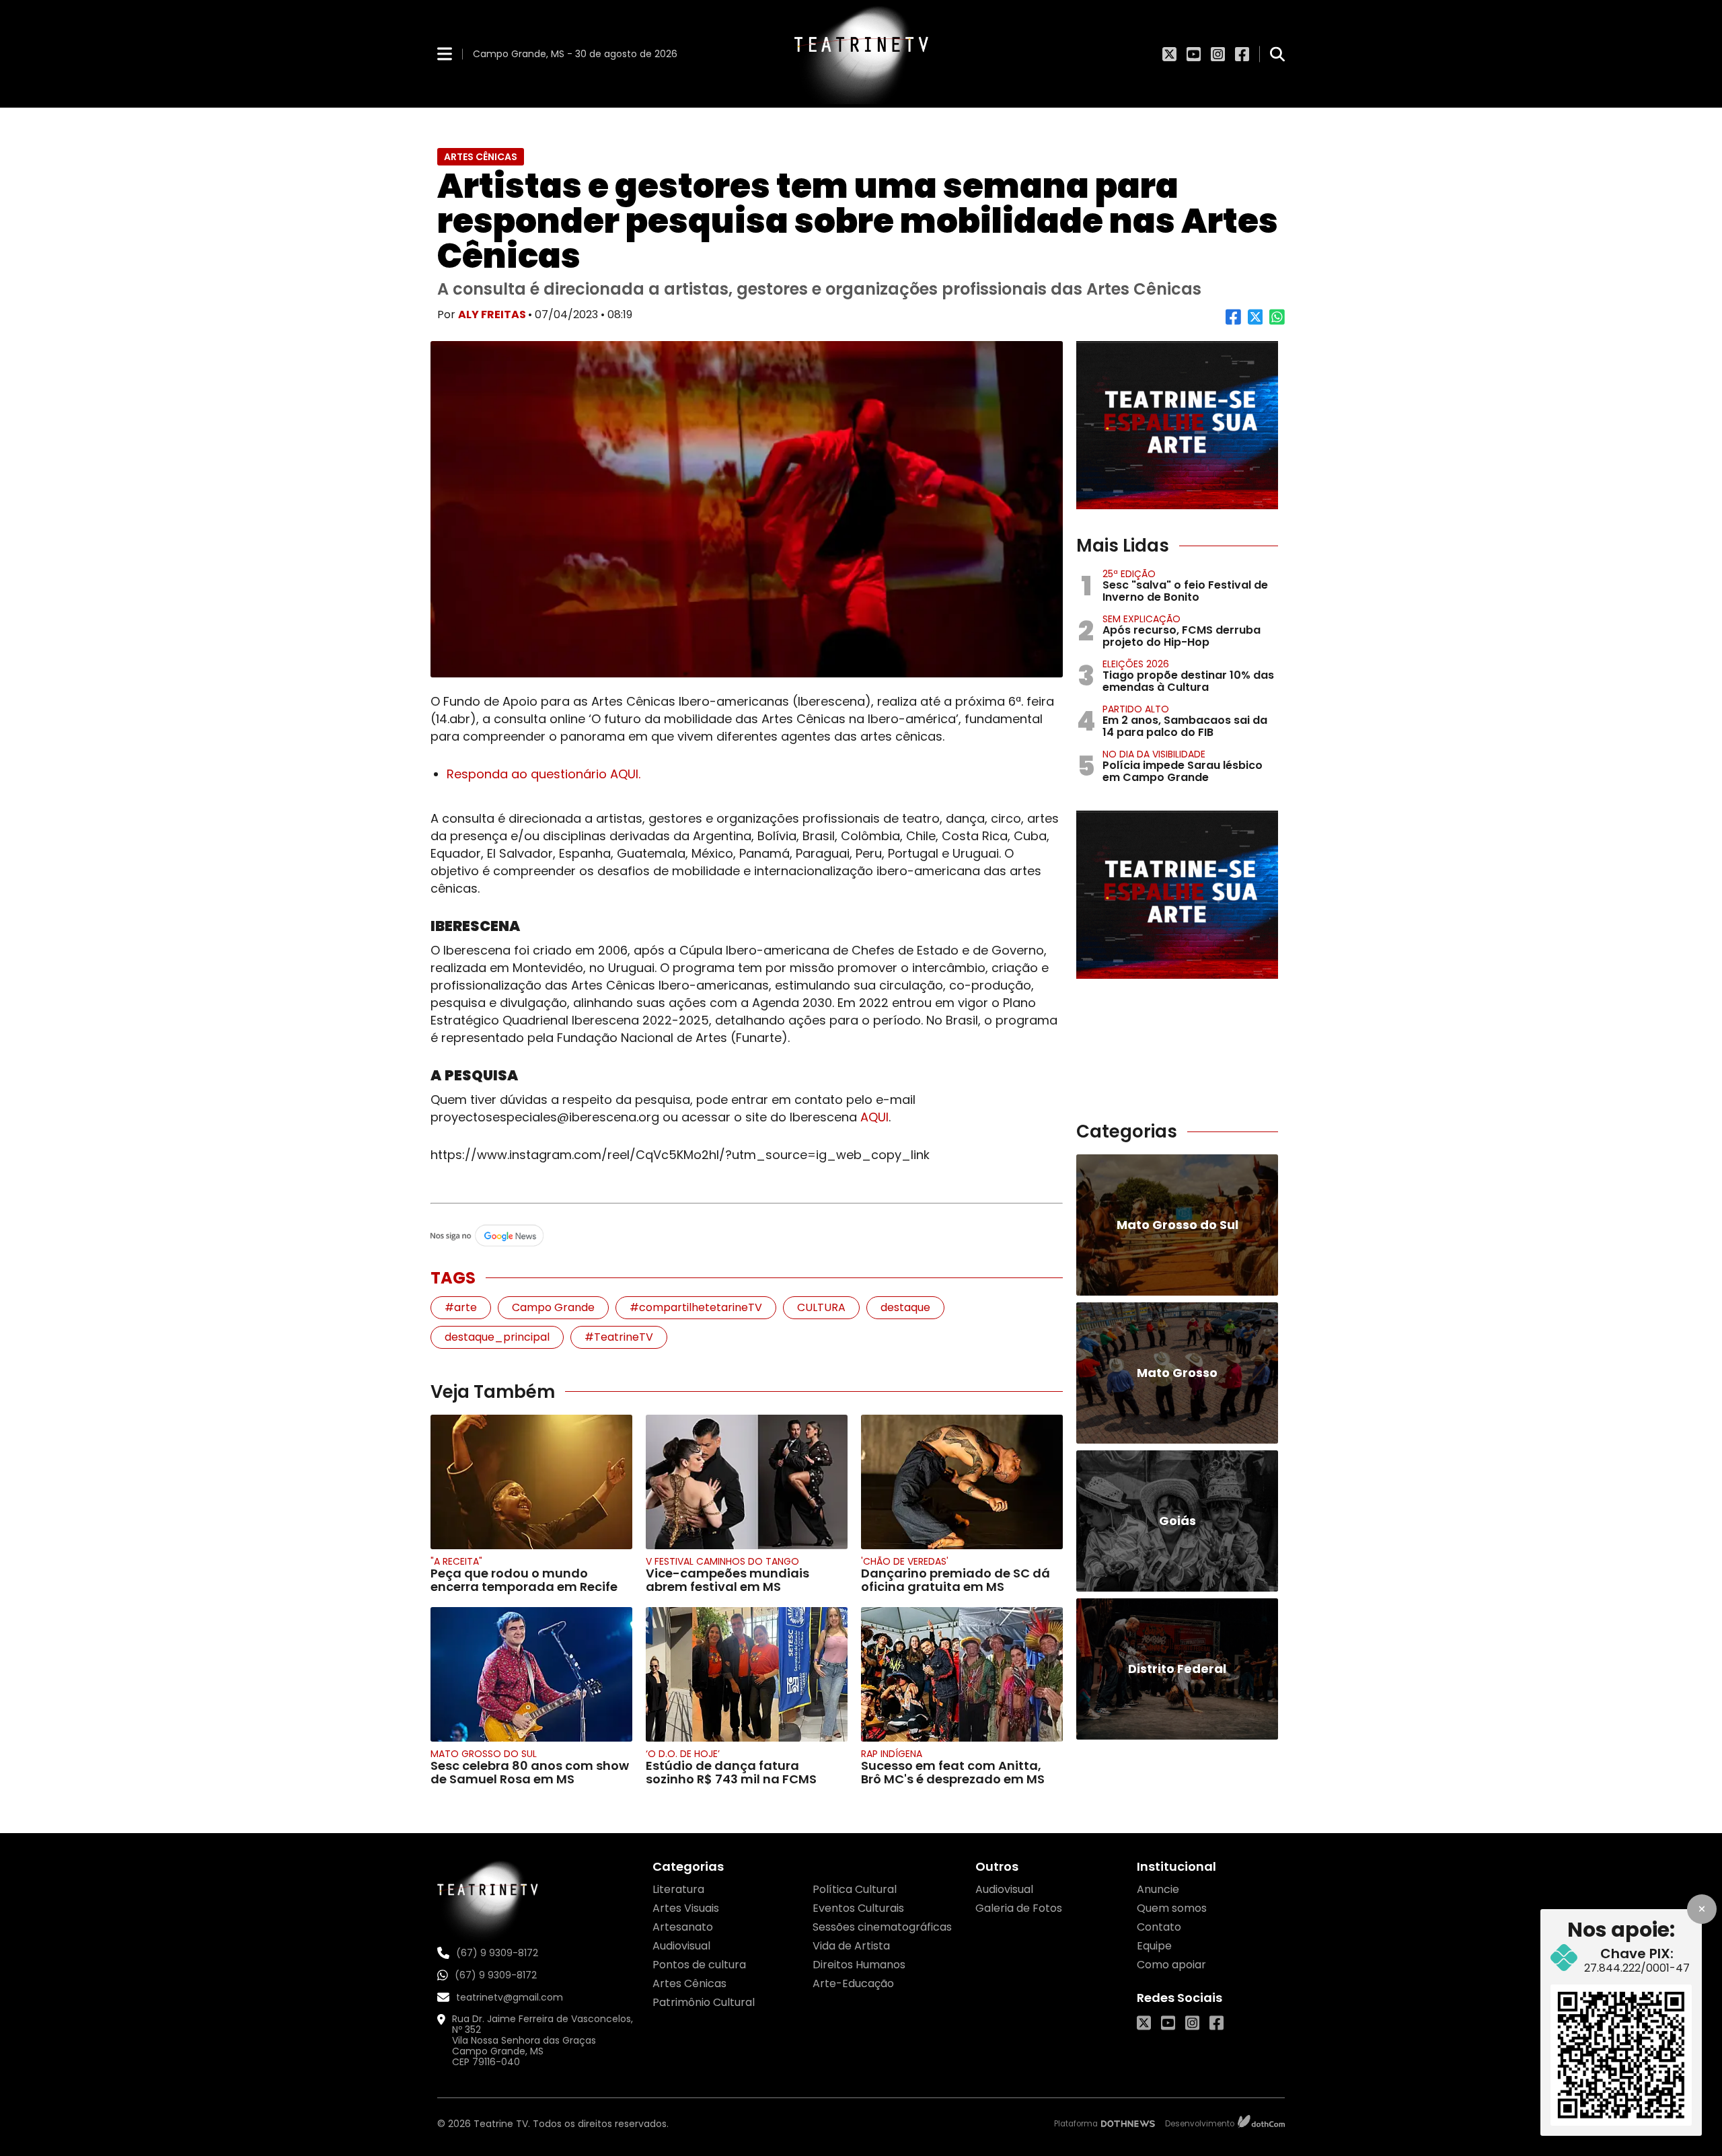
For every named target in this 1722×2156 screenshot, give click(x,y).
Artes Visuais (686, 1908)
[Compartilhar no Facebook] (1233, 322)
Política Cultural (855, 1889)
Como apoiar (1171, 1965)
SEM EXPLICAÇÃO (1141, 619)
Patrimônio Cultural (704, 2002)
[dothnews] (1128, 2124)
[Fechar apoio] (1702, 1909)
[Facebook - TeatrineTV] (1242, 54)
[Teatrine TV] (861, 54)
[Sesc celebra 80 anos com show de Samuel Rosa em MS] (531, 1674)
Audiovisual (681, 1946)
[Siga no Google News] (747, 1236)
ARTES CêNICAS (481, 157)
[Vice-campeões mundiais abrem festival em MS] (747, 1482)
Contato (1159, 1927)
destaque (905, 1307)
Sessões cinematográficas (882, 1927)
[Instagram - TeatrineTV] (1218, 54)
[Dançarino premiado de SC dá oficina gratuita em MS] (962, 1482)
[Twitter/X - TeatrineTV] (1169, 54)
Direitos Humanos (859, 1965)
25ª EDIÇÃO (1129, 574)
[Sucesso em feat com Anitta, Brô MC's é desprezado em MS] (962, 1674)
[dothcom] (1261, 2123)
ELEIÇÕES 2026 (1136, 664)
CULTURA (821, 1307)
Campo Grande (553, 1307)
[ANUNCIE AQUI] (1177, 425)
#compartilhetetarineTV (696, 1307)
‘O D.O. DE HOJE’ (683, 1754)
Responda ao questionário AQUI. (544, 774)
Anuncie (1158, 1889)
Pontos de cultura (699, 1965)
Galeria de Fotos (1019, 1908)
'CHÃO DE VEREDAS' (905, 1561)
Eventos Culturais (858, 1908)
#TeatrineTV (619, 1337)
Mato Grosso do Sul (484, 1754)
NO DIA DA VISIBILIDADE (1154, 754)
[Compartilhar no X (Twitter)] (1256, 322)
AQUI (874, 1117)
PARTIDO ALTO (1136, 709)
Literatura (678, 1889)
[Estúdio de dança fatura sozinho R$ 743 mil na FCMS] (747, 1674)
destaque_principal (497, 1337)
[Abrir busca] (1277, 54)
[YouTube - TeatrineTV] (1194, 54)
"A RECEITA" (456, 1561)
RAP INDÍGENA (892, 1754)
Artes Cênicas (689, 1983)
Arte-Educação (853, 1983)
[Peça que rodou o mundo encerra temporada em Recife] (531, 1482)
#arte (461, 1307)
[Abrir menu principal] (445, 53)
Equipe (1154, 1946)
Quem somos (1172, 1908)
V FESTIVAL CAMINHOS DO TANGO (722, 1561)
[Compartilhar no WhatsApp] (1277, 322)
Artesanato (683, 1927)
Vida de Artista (851, 1946)
